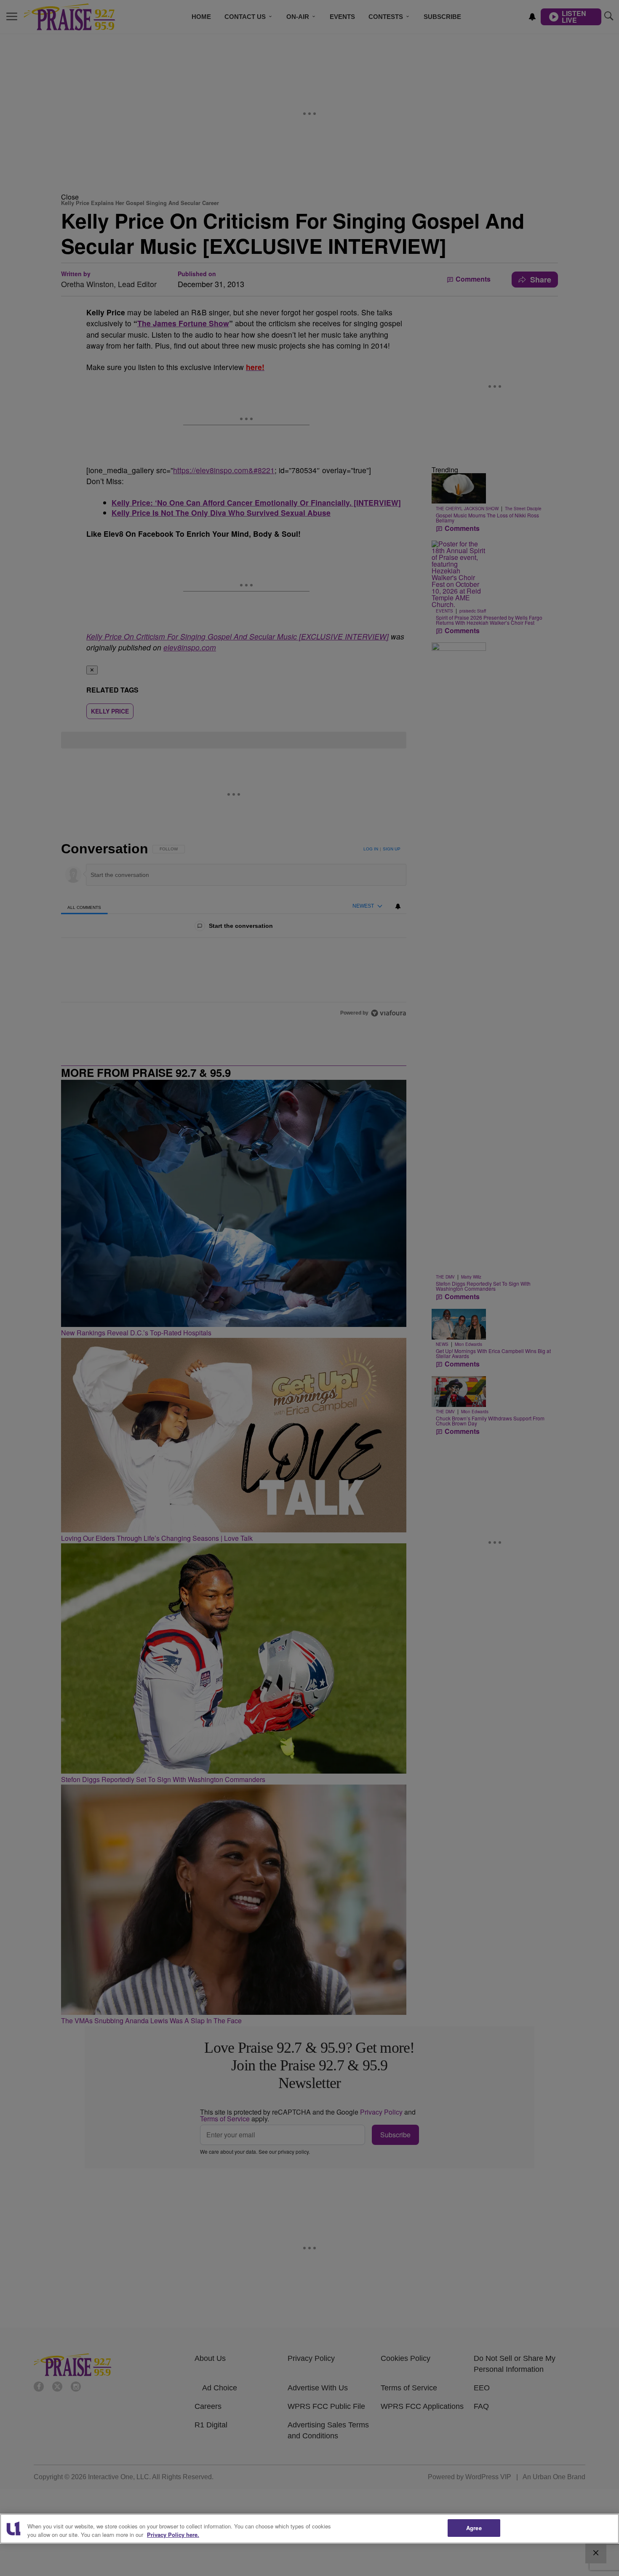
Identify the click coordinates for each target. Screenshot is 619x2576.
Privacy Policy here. (173, 2535)
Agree (474, 2528)
